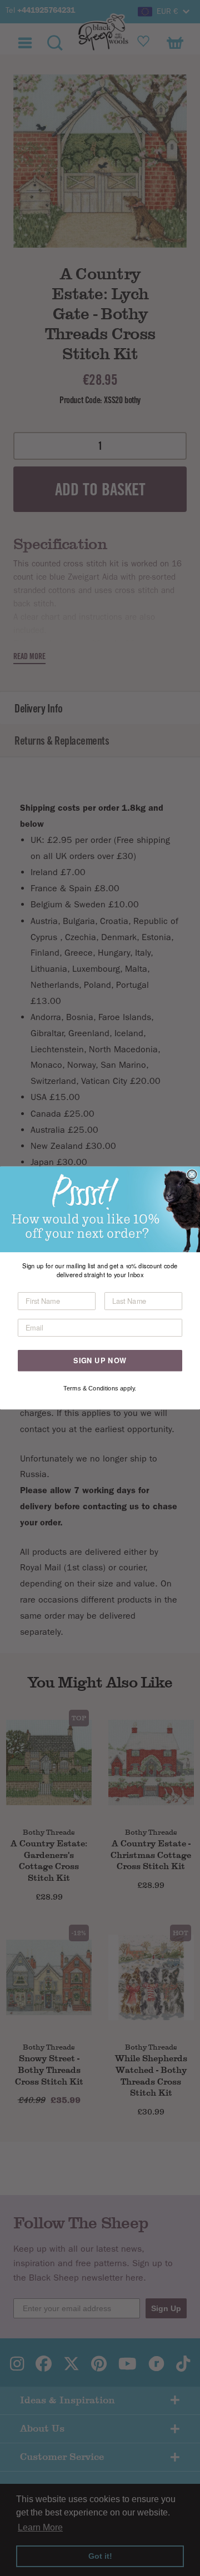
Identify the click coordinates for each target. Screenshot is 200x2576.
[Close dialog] (192, 1174)
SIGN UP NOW (100, 1360)
